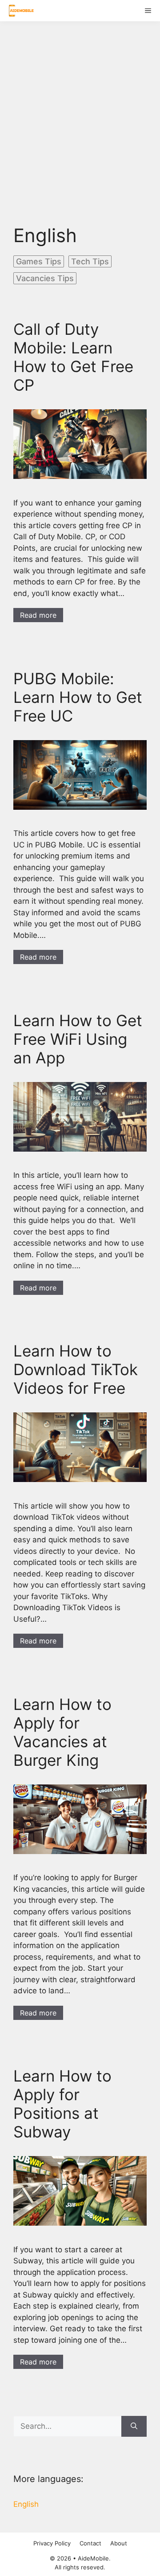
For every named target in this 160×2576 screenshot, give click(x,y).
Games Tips (39, 261)
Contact (90, 2543)
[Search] (134, 2427)
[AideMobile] (19, 11)
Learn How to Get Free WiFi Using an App (78, 1039)
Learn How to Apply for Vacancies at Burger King (62, 1732)
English (26, 2504)
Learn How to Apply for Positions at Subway (62, 2104)
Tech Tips (90, 261)
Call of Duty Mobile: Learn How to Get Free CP (73, 357)
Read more (38, 615)
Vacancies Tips (45, 278)
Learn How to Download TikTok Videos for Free (76, 1369)
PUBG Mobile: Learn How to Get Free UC (78, 697)
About (119, 2543)
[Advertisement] (80, 116)
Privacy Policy (52, 2543)
